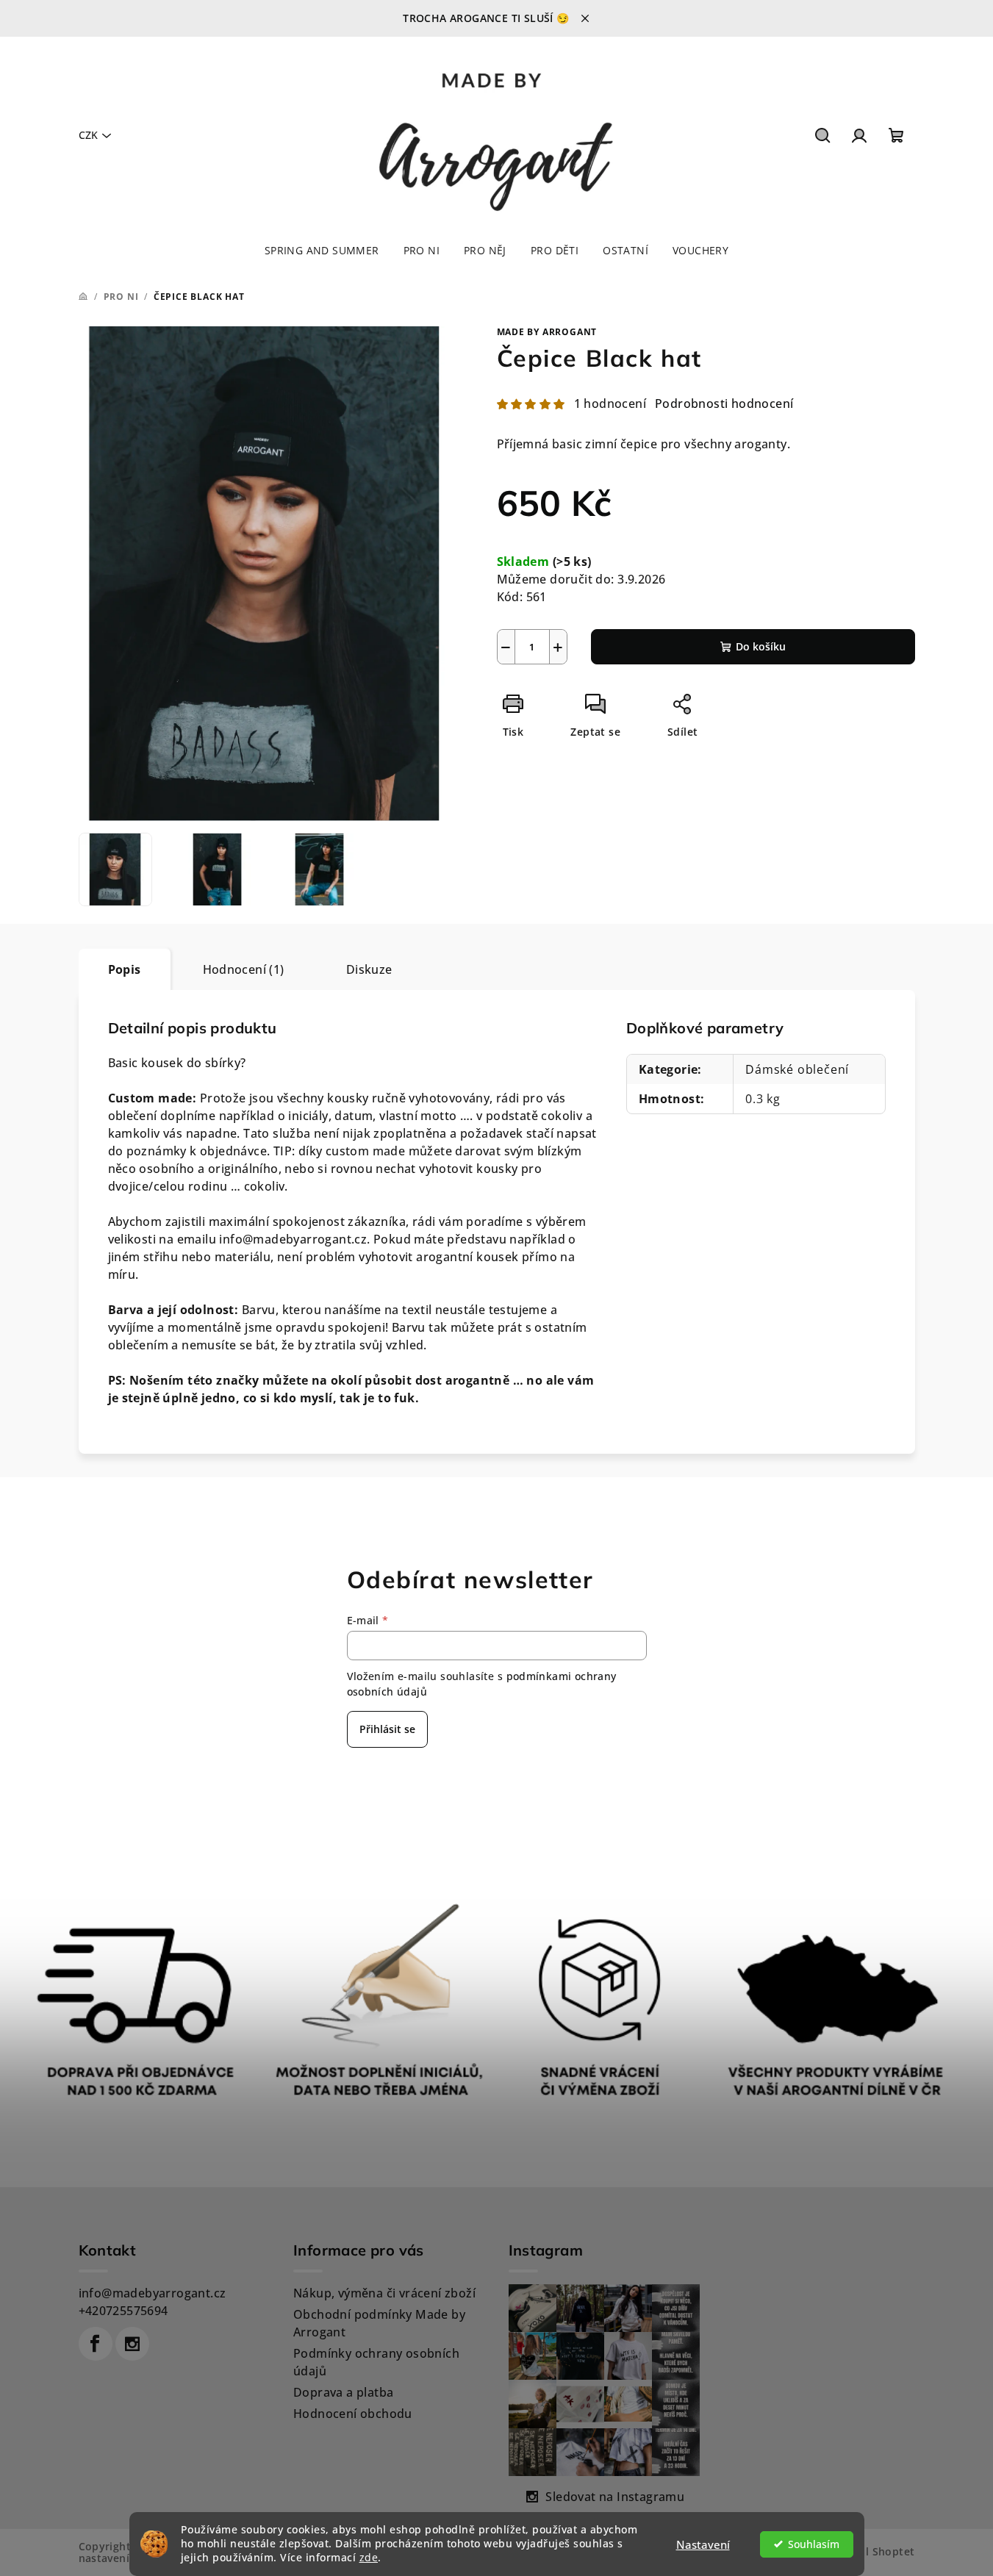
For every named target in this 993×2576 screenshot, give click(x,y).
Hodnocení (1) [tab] (244, 969)
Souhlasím (814, 2544)
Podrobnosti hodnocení (724, 403)
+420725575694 (123, 2311)
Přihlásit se (387, 1729)
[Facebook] (96, 2344)
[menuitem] (322, 251)
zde (369, 2558)
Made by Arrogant (547, 332)
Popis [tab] (125, 969)
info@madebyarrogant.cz (153, 2293)
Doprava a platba (343, 2392)
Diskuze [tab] (369, 969)
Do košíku (761, 646)
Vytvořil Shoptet (871, 2551)
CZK (88, 135)
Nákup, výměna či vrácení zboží (384, 2293)
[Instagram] (132, 2344)
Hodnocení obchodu (353, 2414)
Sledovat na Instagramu (615, 2497)
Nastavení (703, 2544)
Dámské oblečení (797, 1069)
